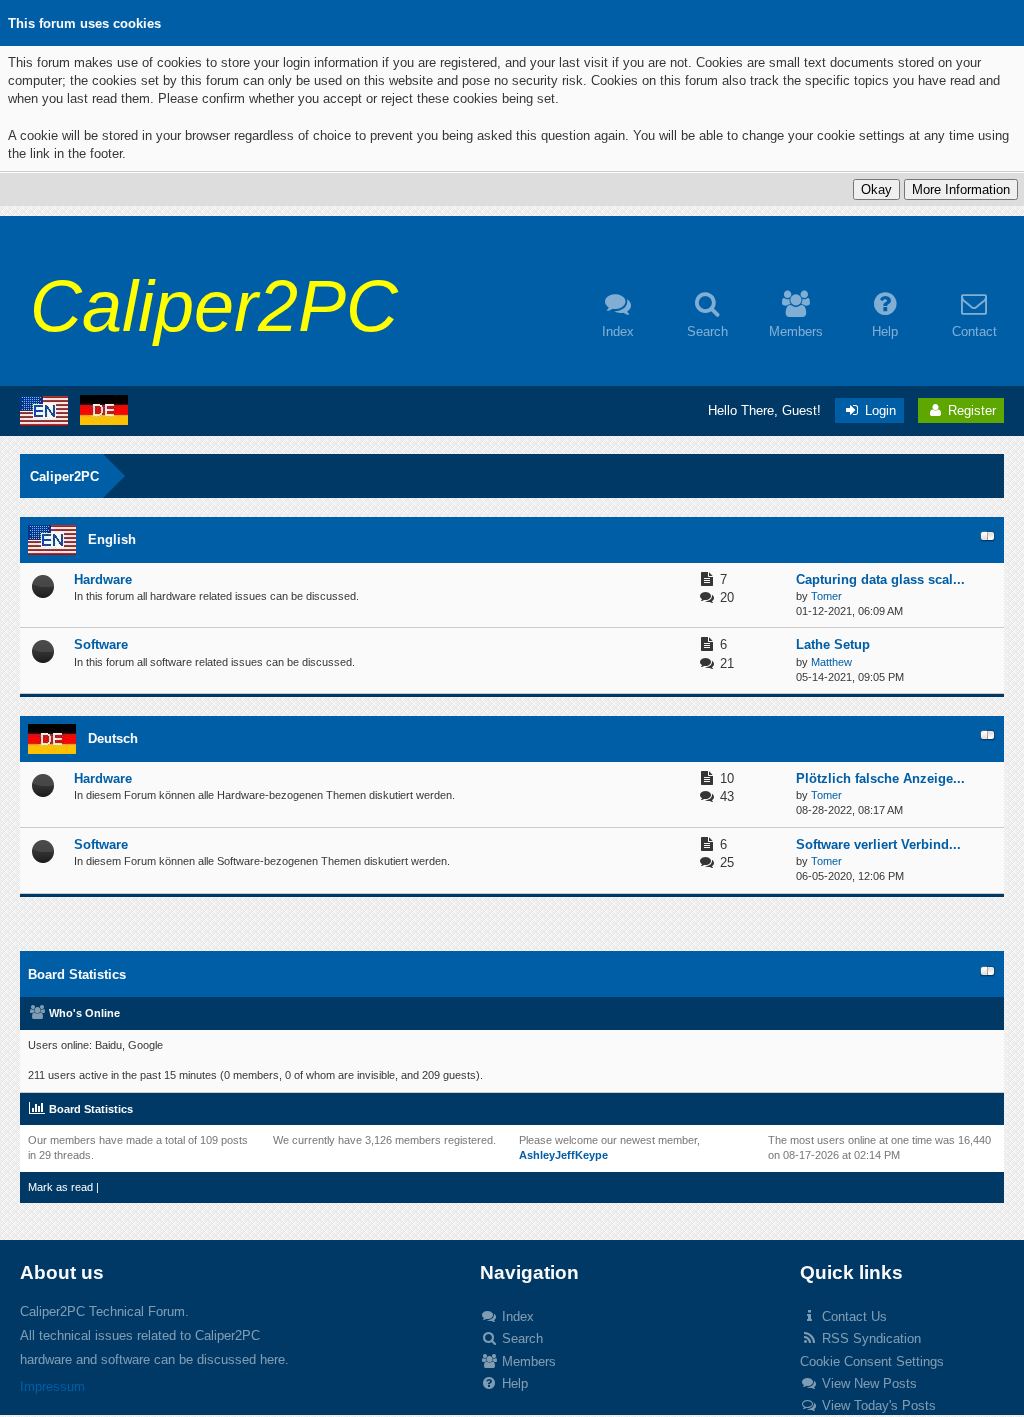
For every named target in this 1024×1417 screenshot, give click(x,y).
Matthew (831, 662)
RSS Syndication (869, 1338)
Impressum (52, 1386)
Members (527, 1361)
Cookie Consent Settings (872, 1361)
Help (513, 1383)
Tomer (826, 596)
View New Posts (867, 1383)
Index (516, 1316)
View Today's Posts (877, 1405)
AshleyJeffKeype (563, 1155)
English (112, 539)
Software (101, 644)
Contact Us (852, 1316)
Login (878, 410)
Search (520, 1338)
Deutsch (113, 738)
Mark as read (60, 1187)
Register (970, 410)
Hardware (103, 579)
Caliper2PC (64, 476)
